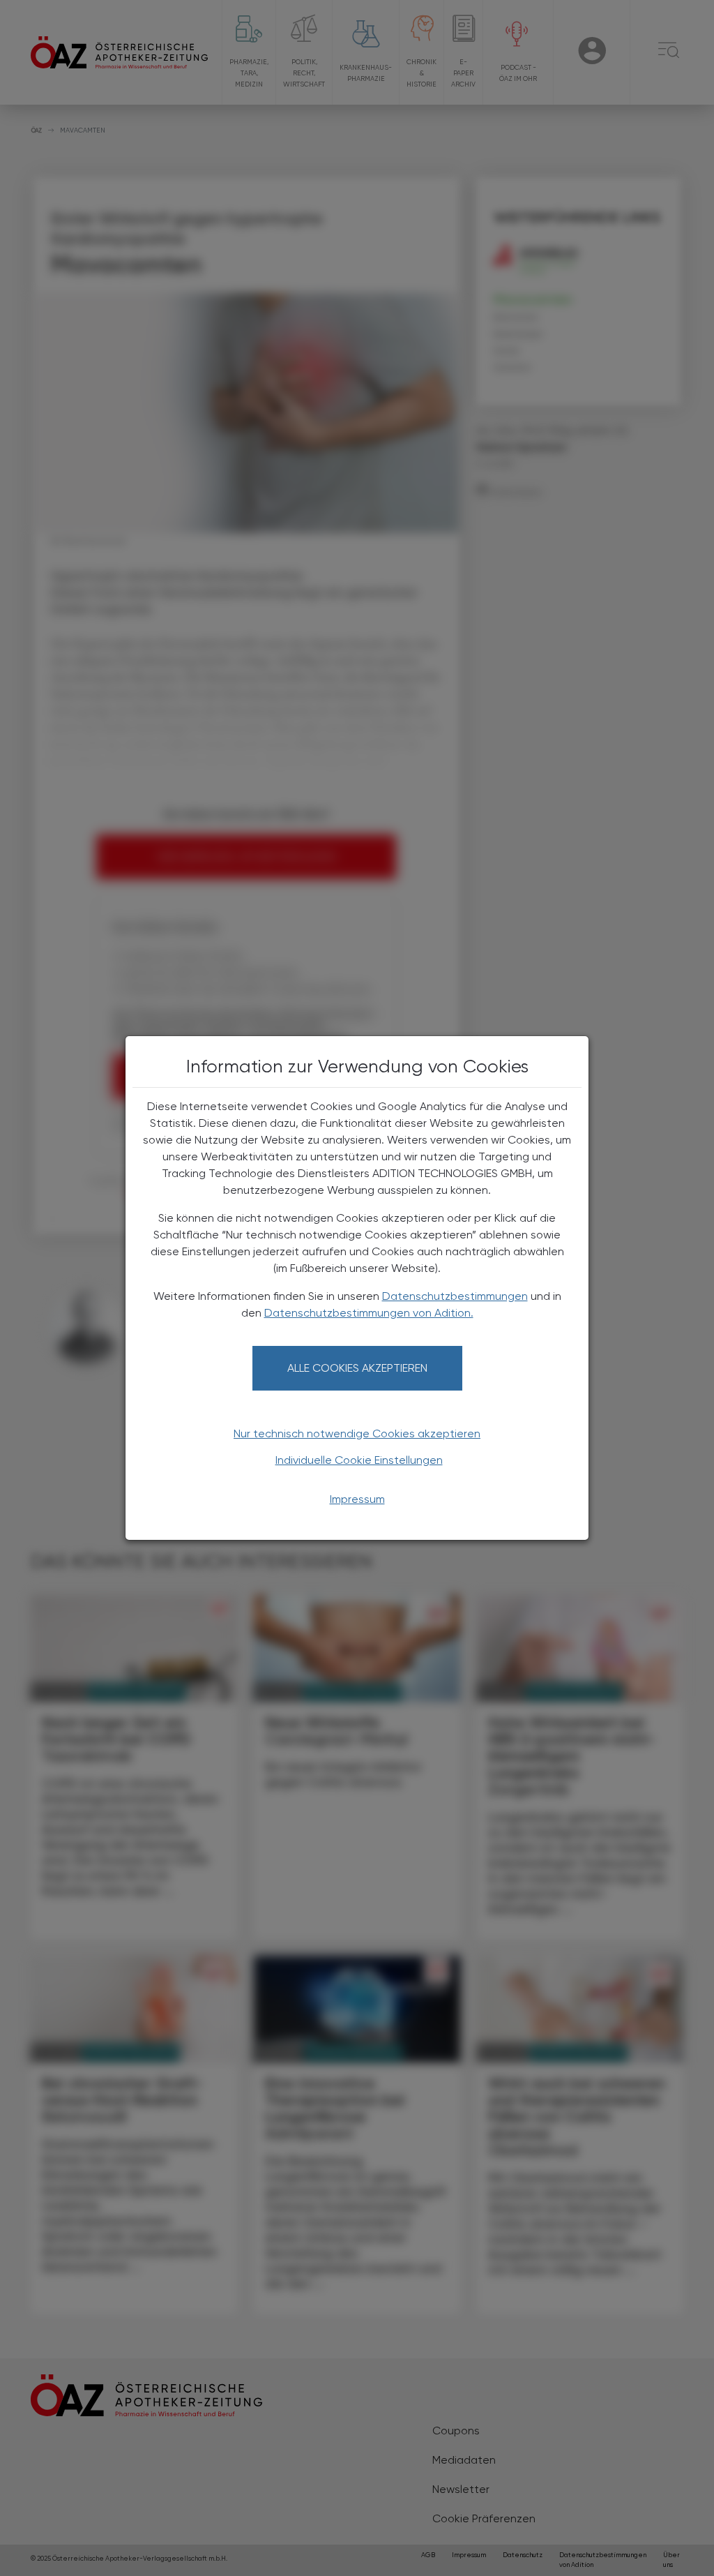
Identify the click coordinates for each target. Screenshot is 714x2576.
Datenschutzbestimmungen (455, 1296)
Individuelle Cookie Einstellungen (359, 1460)
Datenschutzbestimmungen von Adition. (369, 1313)
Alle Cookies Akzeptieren (357, 1368)
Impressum (357, 1499)
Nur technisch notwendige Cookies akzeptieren (357, 1433)
